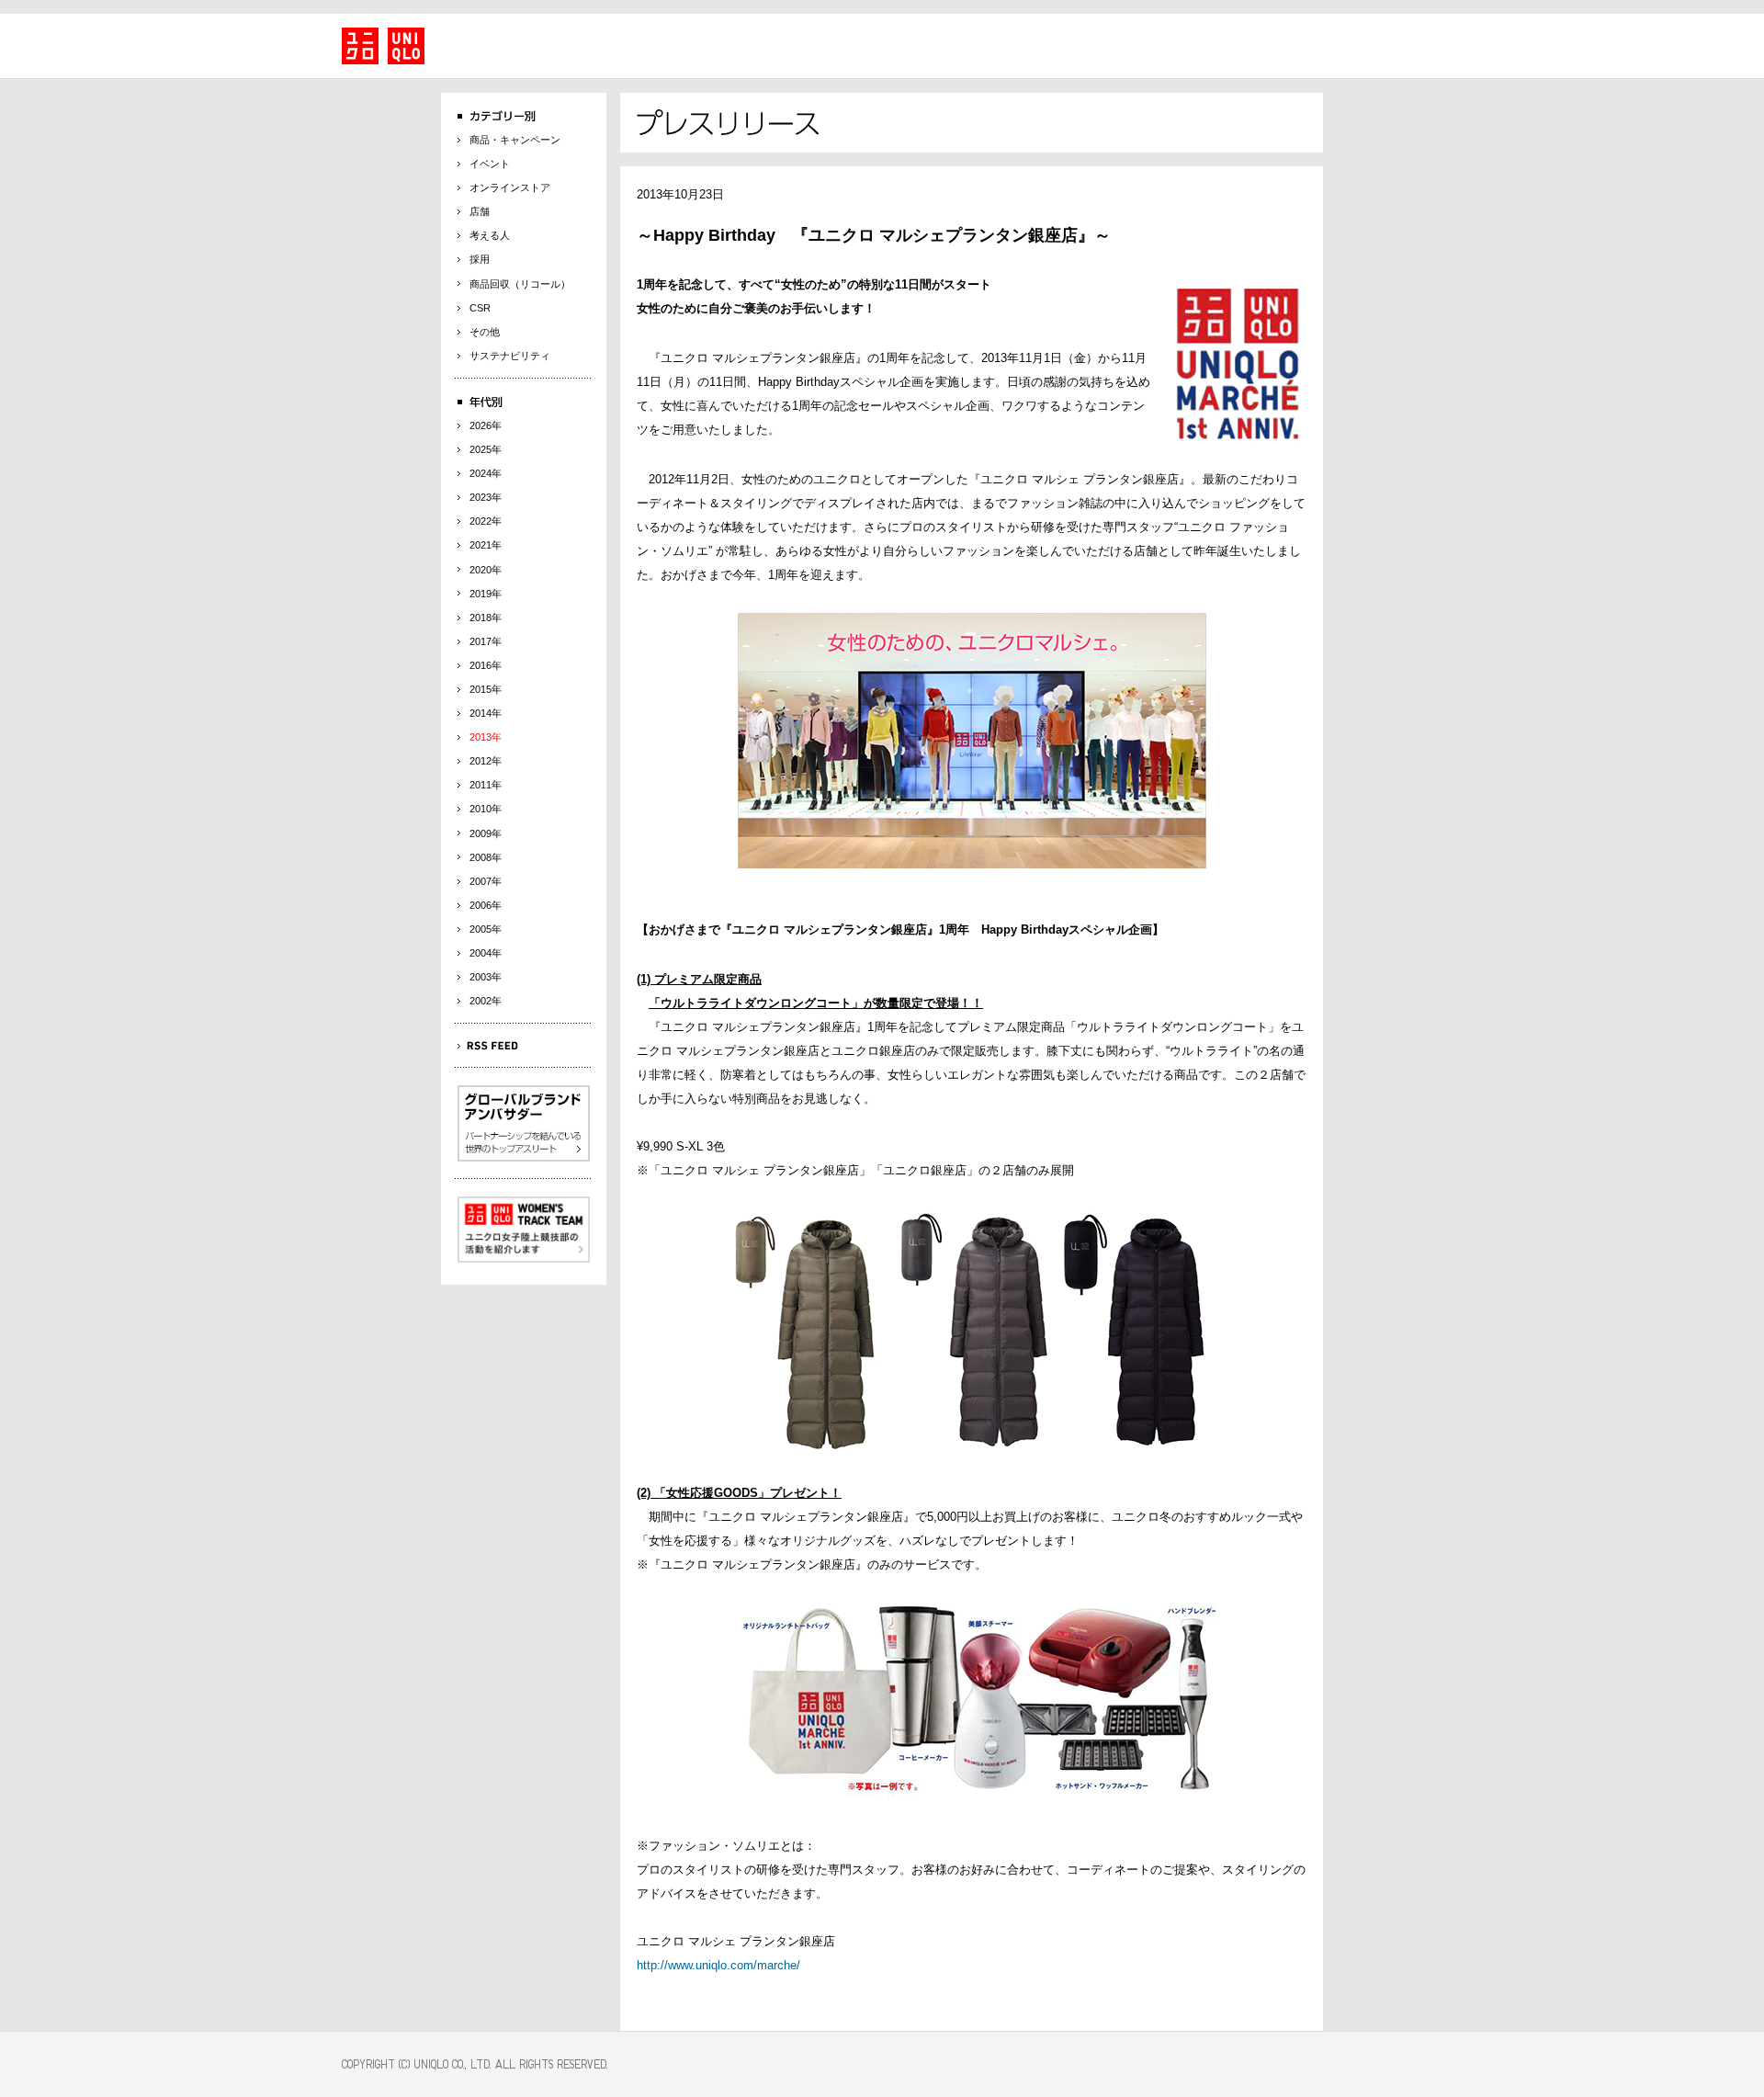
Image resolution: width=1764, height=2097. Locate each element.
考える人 (490, 235)
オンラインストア (510, 187)
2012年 (486, 761)
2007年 (486, 881)
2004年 (486, 953)
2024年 (486, 473)
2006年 (486, 905)
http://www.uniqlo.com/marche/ (718, 1965)
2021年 (486, 545)
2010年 (486, 809)
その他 (485, 332)
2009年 (486, 833)
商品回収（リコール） (520, 284)
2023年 (486, 497)
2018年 (486, 618)
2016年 (486, 665)
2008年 (486, 857)
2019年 (486, 594)
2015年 (486, 689)
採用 (480, 259)
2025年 (486, 449)
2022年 (486, 521)
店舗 (480, 211)
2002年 (486, 1001)
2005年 (486, 929)
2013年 (486, 737)
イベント (490, 164)
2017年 (486, 641)
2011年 (486, 785)
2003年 (486, 977)
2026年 (486, 425)
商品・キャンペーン (515, 140)
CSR (480, 308)
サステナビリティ (510, 356)
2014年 (486, 713)
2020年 (486, 570)
